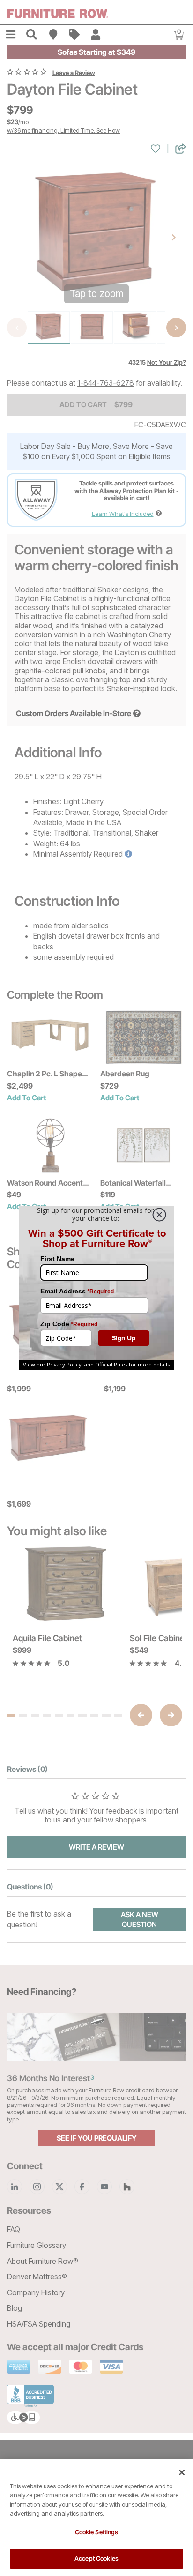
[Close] (182, 2472)
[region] (96, 2518)
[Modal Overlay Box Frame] (96, 1288)
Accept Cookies (96, 2558)
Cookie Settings (97, 2532)
